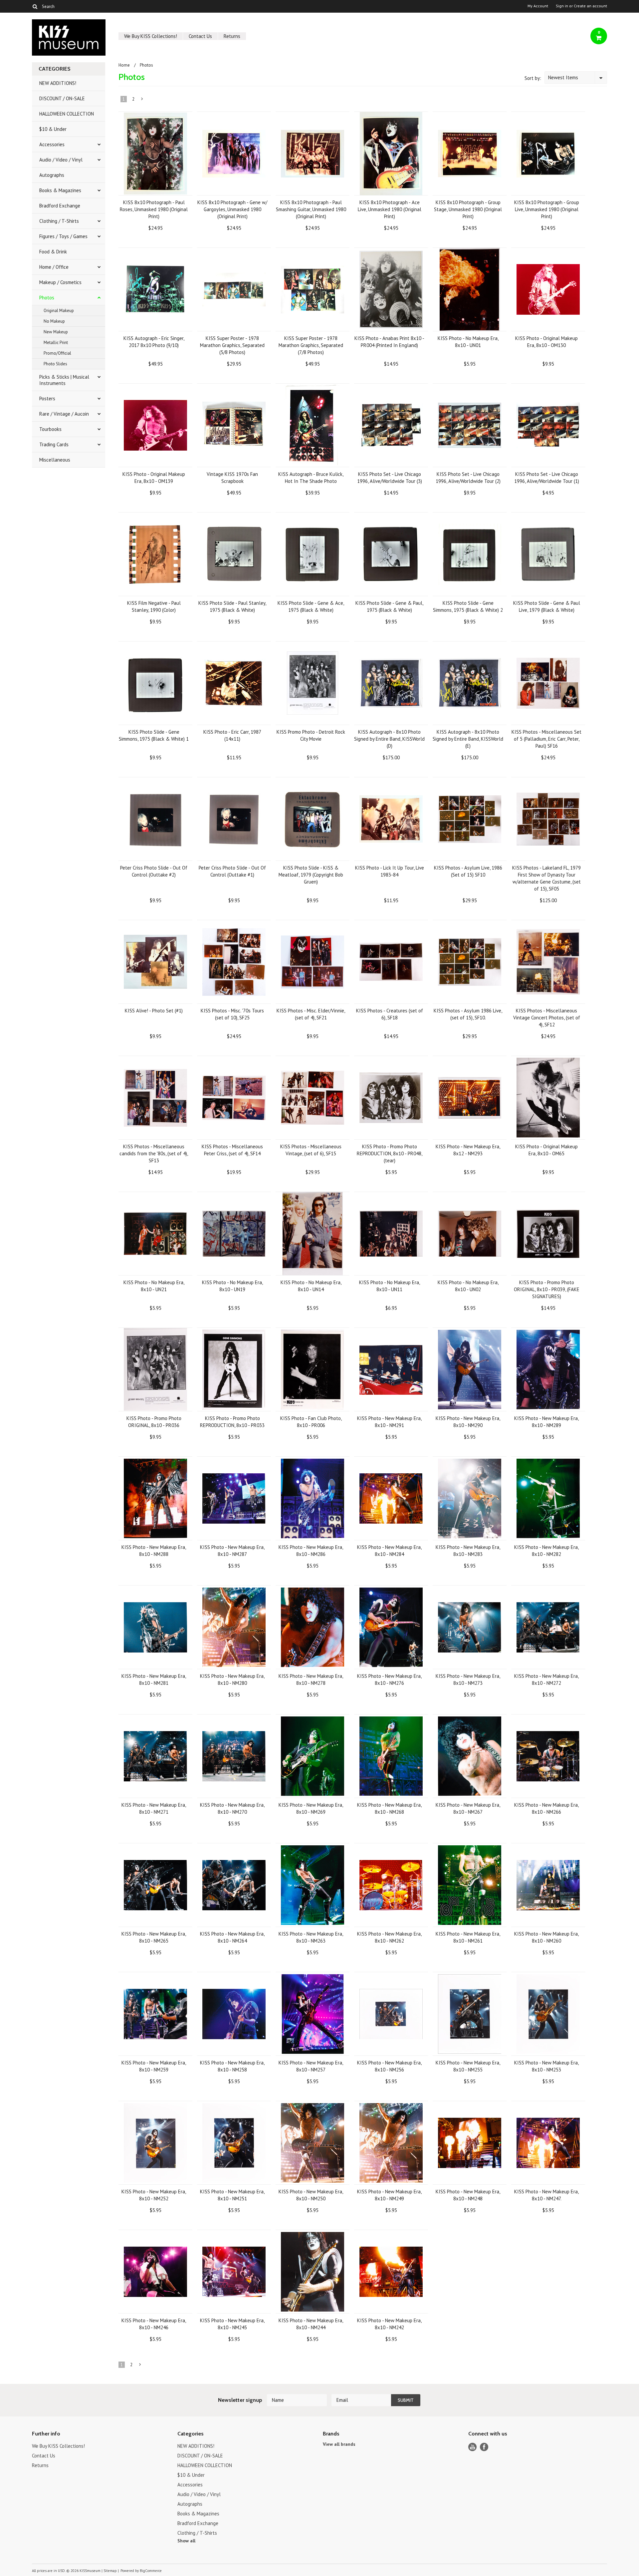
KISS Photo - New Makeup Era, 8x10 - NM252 (154, 2195)
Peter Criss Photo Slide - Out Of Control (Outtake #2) (154, 871)
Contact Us (200, 36)
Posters (47, 398)
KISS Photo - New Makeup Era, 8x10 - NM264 (232, 1937)
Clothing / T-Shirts (59, 221)
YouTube (472, 2447)
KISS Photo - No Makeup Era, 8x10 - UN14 (311, 1286)
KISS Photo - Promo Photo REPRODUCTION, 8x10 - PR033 (232, 1422)
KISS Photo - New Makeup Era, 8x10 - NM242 (389, 2324)
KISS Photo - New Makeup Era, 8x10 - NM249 (389, 2195)
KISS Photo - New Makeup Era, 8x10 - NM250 (311, 2195)
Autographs (52, 175)
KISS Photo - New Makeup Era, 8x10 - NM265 (154, 1937)
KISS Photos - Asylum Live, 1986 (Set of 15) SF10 (468, 871)
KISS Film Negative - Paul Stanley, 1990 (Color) (154, 606)
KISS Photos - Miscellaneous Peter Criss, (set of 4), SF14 (232, 1150)
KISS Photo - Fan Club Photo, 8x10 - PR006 (311, 1422)
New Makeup (56, 332)
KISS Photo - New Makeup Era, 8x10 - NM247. (546, 2195)
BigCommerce (151, 2571)
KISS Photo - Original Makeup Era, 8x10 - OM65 (546, 1150)
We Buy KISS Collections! (151, 36)
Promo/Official (57, 353)
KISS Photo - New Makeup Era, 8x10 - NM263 (311, 1937)
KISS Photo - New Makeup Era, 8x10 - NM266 (546, 1808)
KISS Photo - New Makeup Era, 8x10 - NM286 (311, 1551)
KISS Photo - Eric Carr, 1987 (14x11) (232, 735)
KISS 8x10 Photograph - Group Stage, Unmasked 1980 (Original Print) (468, 209)
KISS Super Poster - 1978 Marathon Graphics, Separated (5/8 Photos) (232, 345)
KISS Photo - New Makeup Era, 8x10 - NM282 (546, 1551)
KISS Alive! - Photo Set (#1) (154, 1011)
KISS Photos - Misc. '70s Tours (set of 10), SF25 (232, 1014)
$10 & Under (53, 129)
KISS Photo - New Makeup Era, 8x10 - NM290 (468, 1422)
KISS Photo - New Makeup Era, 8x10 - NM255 (468, 2066)
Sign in (562, 6)
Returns (232, 36)
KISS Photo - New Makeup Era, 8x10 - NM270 (232, 1808)
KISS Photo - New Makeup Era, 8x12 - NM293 (468, 1150)
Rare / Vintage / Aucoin (64, 414)
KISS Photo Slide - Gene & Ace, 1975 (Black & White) (311, 606)
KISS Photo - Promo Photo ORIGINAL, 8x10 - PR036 (154, 1422)
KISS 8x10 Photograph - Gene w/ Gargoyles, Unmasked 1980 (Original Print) (232, 209)
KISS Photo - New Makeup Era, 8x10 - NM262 (389, 1937)
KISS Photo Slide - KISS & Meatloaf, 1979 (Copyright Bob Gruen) (311, 875)
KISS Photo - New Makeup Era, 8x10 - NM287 (232, 1551)
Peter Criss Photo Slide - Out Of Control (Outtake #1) (232, 871)
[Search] (35, 6)
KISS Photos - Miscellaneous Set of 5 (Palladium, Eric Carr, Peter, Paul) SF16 (546, 739)
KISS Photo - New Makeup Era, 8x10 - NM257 (311, 2066)
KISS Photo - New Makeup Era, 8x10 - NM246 (154, 2324)
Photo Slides (55, 364)
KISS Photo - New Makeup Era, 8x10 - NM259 (154, 2066)
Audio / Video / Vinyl (61, 160)
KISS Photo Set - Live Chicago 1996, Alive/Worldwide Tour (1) (547, 478)
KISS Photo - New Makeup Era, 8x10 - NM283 (468, 1551)
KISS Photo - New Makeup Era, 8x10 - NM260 (546, 1937)
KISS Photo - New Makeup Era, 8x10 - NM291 (389, 1422)
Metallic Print (56, 343)
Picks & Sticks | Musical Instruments (64, 380)
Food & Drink (53, 252)
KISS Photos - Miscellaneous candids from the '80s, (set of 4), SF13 (154, 1153)
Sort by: (533, 78)
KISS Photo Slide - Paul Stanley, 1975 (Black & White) (232, 606)
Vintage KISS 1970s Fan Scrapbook (232, 478)
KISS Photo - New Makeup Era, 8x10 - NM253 (546, 2066)
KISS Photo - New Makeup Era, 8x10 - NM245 (232, 2324)
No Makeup (54, 321)
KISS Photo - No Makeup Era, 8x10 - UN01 (468, 342)
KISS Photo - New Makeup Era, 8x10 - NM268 (389, 1808)
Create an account (590, 6)
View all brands (339, 2444)
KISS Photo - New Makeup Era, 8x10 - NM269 (311, 1808)
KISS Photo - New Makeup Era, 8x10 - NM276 (389, 1679)
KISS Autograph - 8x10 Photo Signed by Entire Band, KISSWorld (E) (468, 739)
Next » (142, 100)
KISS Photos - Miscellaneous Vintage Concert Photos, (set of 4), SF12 (547, 1018)
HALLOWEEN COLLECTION (67, 114)
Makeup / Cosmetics (60, 282)
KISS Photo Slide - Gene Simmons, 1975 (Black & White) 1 (154, 735)
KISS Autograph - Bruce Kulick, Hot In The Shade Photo (311, 478)
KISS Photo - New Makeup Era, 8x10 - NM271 (154, 1808)
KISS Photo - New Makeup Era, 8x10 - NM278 (311, 1679)
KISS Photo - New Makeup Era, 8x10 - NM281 (154, 1679)
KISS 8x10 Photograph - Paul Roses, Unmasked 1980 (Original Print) (154, 209)
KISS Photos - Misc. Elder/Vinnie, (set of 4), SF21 (311, 1014)
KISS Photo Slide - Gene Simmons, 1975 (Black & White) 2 (468, 606)
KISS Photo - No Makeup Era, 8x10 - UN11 (390, 1286)
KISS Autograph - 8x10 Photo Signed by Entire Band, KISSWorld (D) (389, 739)
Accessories (52, 144)
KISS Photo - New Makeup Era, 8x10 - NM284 (389, 1551)
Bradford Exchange (60, 206)
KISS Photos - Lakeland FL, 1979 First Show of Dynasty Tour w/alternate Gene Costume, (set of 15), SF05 (546, 878)
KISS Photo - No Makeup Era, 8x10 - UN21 (154, 1286)
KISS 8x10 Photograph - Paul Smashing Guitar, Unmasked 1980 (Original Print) (311, 209)
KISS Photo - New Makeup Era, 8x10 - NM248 (468, 2195)
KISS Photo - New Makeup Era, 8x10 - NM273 (468, 1679)
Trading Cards (54, 444)
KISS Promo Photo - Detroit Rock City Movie (311, 735)
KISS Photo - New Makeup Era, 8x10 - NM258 (232, 2066)
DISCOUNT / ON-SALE (62, 98)
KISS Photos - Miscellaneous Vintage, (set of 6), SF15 (311, 1150)
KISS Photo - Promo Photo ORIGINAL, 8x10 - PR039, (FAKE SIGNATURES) (547, 1289)
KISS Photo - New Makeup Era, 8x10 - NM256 (389, 2066)
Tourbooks (50, 429)
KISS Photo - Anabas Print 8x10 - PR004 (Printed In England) (389, 342)
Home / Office (54, 267)
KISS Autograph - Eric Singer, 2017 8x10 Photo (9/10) (154, 342)
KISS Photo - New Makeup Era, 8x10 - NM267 (468, 1808)
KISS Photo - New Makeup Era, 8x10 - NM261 (468, 1937)
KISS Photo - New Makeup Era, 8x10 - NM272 (546, 1679)
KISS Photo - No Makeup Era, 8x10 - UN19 (232, 1286)
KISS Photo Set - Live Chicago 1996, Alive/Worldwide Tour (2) (468, 478)
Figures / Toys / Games (63, 236)
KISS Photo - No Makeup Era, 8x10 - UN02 (468, 1286)
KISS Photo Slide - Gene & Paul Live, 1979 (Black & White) (547, 606)
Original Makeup (59, 311)
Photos (47, 298)
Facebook (484, 2447)
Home (124, 65)
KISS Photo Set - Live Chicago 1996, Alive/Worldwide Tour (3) (390, 478)
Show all (186, 2541)
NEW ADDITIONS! (58, 83)
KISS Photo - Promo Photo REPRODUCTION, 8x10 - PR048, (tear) (390, 1153)
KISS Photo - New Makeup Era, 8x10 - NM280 (232, 1679)
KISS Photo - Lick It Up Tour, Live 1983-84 (390, 871)
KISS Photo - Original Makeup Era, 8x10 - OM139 (154, 478)
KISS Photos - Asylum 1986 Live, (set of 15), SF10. (468, 1014)
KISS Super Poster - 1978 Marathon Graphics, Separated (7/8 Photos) (311, 345)
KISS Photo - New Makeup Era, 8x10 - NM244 (311, 2324)
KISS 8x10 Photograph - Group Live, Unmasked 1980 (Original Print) (547, 209)
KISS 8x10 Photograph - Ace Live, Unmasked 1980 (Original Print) (390, 209)
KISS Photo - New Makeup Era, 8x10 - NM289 (546, 1422)
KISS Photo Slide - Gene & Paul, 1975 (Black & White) (389, 606)
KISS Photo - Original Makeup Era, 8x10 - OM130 (546, 342)
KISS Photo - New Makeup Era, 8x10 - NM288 (154, 1551)
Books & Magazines (60, 190)
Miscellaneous (55, 460)
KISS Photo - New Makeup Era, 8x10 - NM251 (232, 2195)
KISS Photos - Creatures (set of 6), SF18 (390, 1014)
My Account (538, 6)
